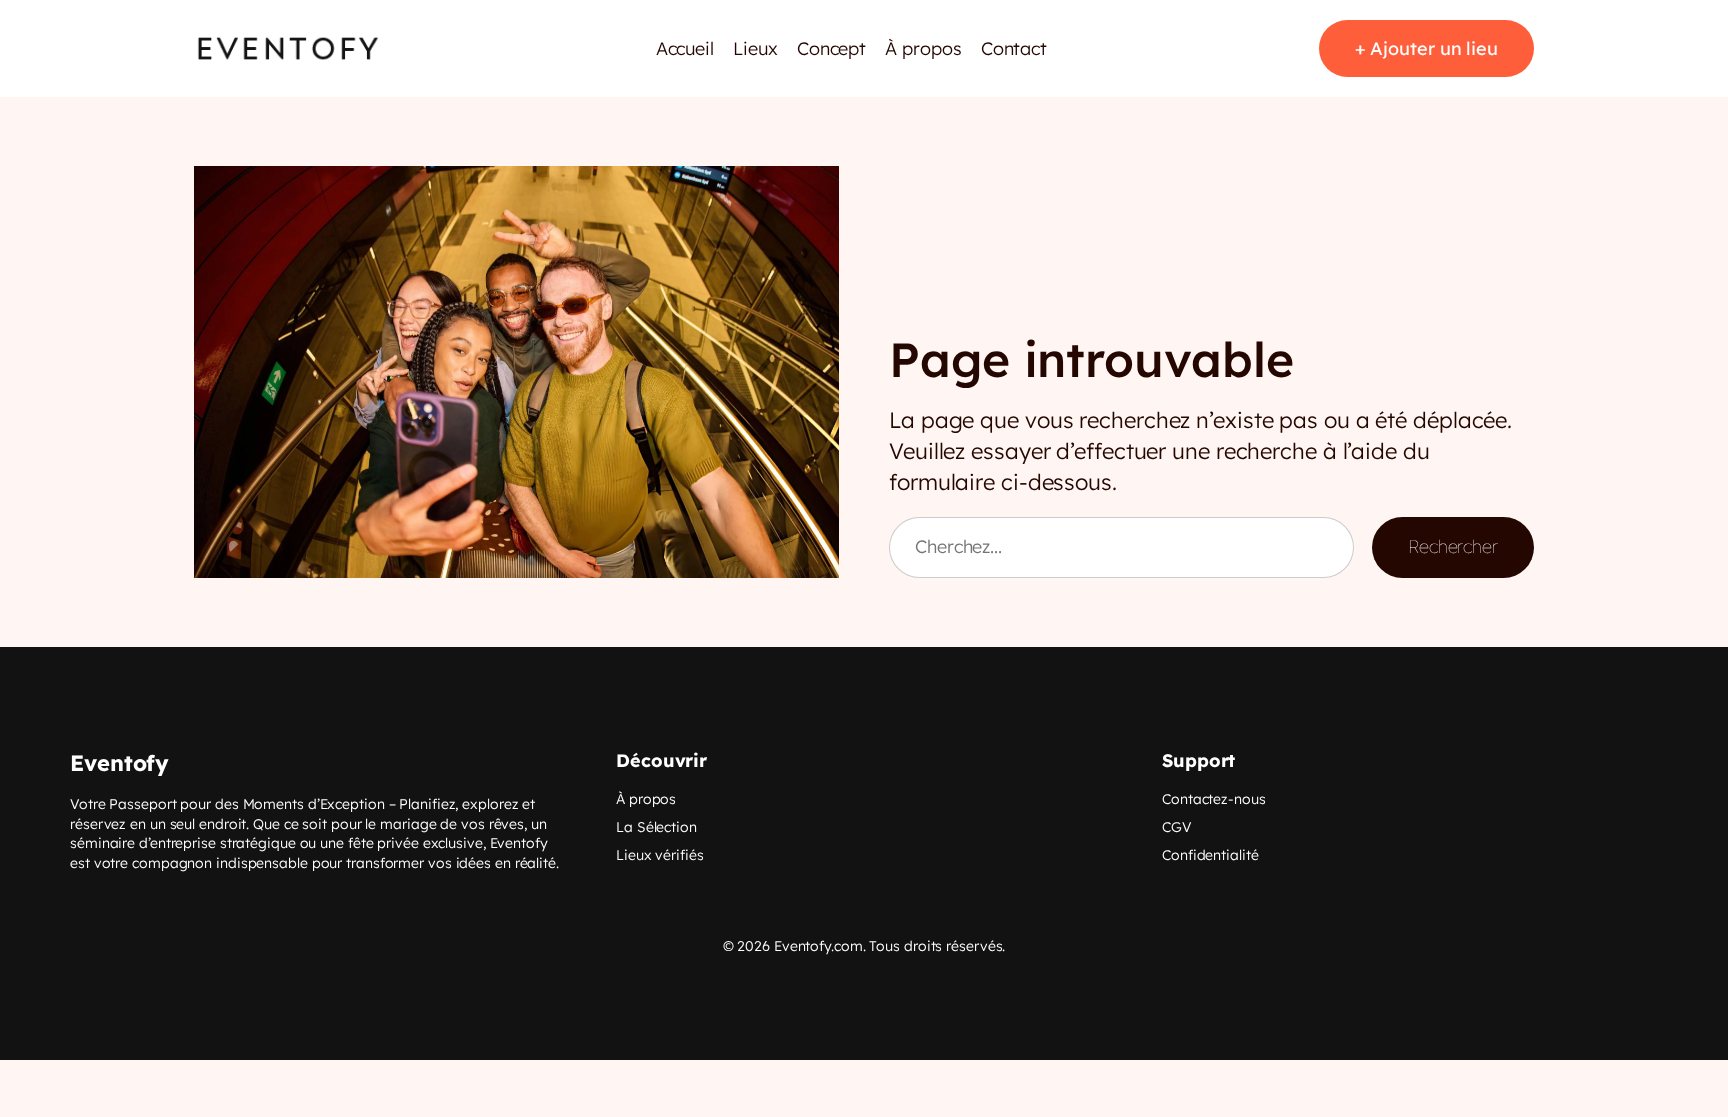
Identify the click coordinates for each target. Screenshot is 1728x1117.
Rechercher (1453, 546)
